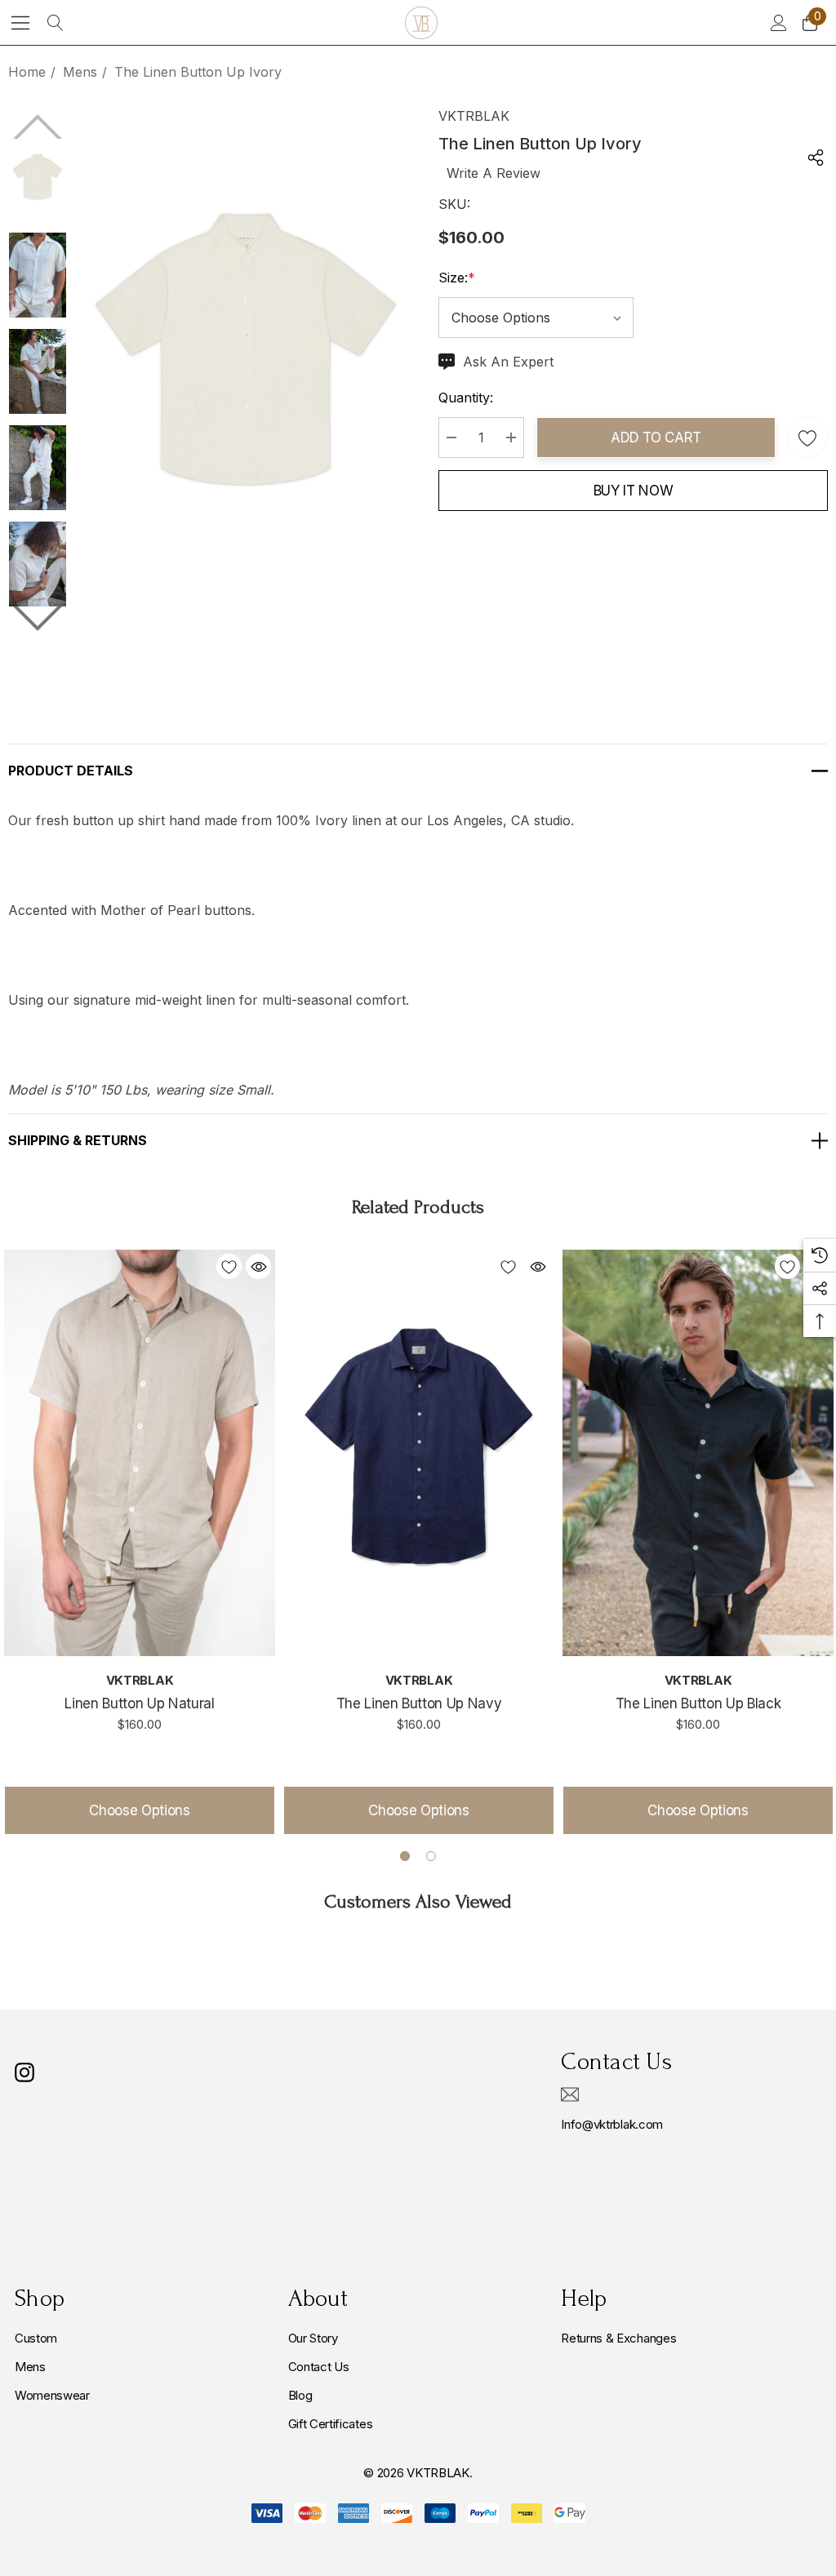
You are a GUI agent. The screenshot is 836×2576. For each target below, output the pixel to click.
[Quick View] (258, 1266)
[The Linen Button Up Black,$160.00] (698, 1453)
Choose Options (139, 1810)
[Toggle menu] (21, 22)
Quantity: (466, 398)
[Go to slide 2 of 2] (38, 619)
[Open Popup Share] (816, 158)
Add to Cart (656, 437)
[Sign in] (778, 23)
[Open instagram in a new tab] (24, 2072)
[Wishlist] (229, 1266)
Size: (457, 278)
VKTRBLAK (474, 116)
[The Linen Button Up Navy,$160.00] (419, 1453)
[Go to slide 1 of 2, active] (405, 1856)
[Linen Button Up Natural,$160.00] (140, 1453)
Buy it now (634, 491)
